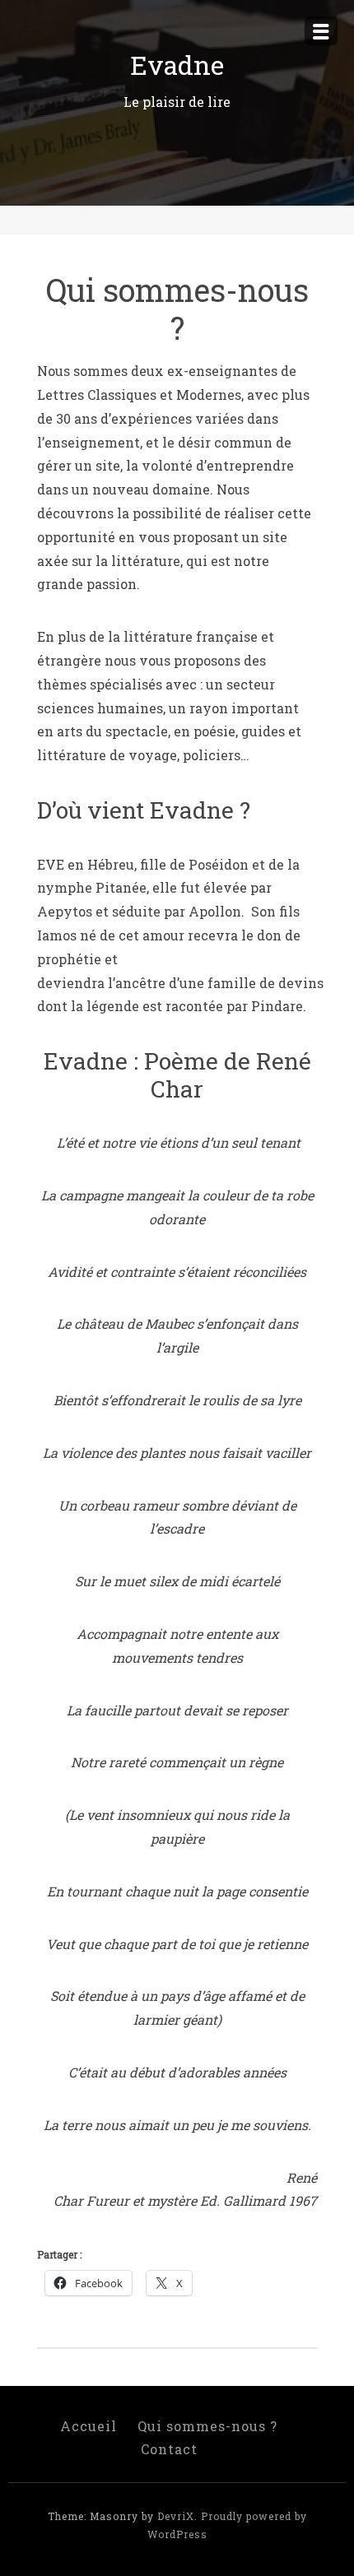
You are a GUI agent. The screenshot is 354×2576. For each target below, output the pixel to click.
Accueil (88, 2426)
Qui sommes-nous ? (207, 2426)
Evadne (177, 65)
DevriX (176, 2516)
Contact (169, 2449)
